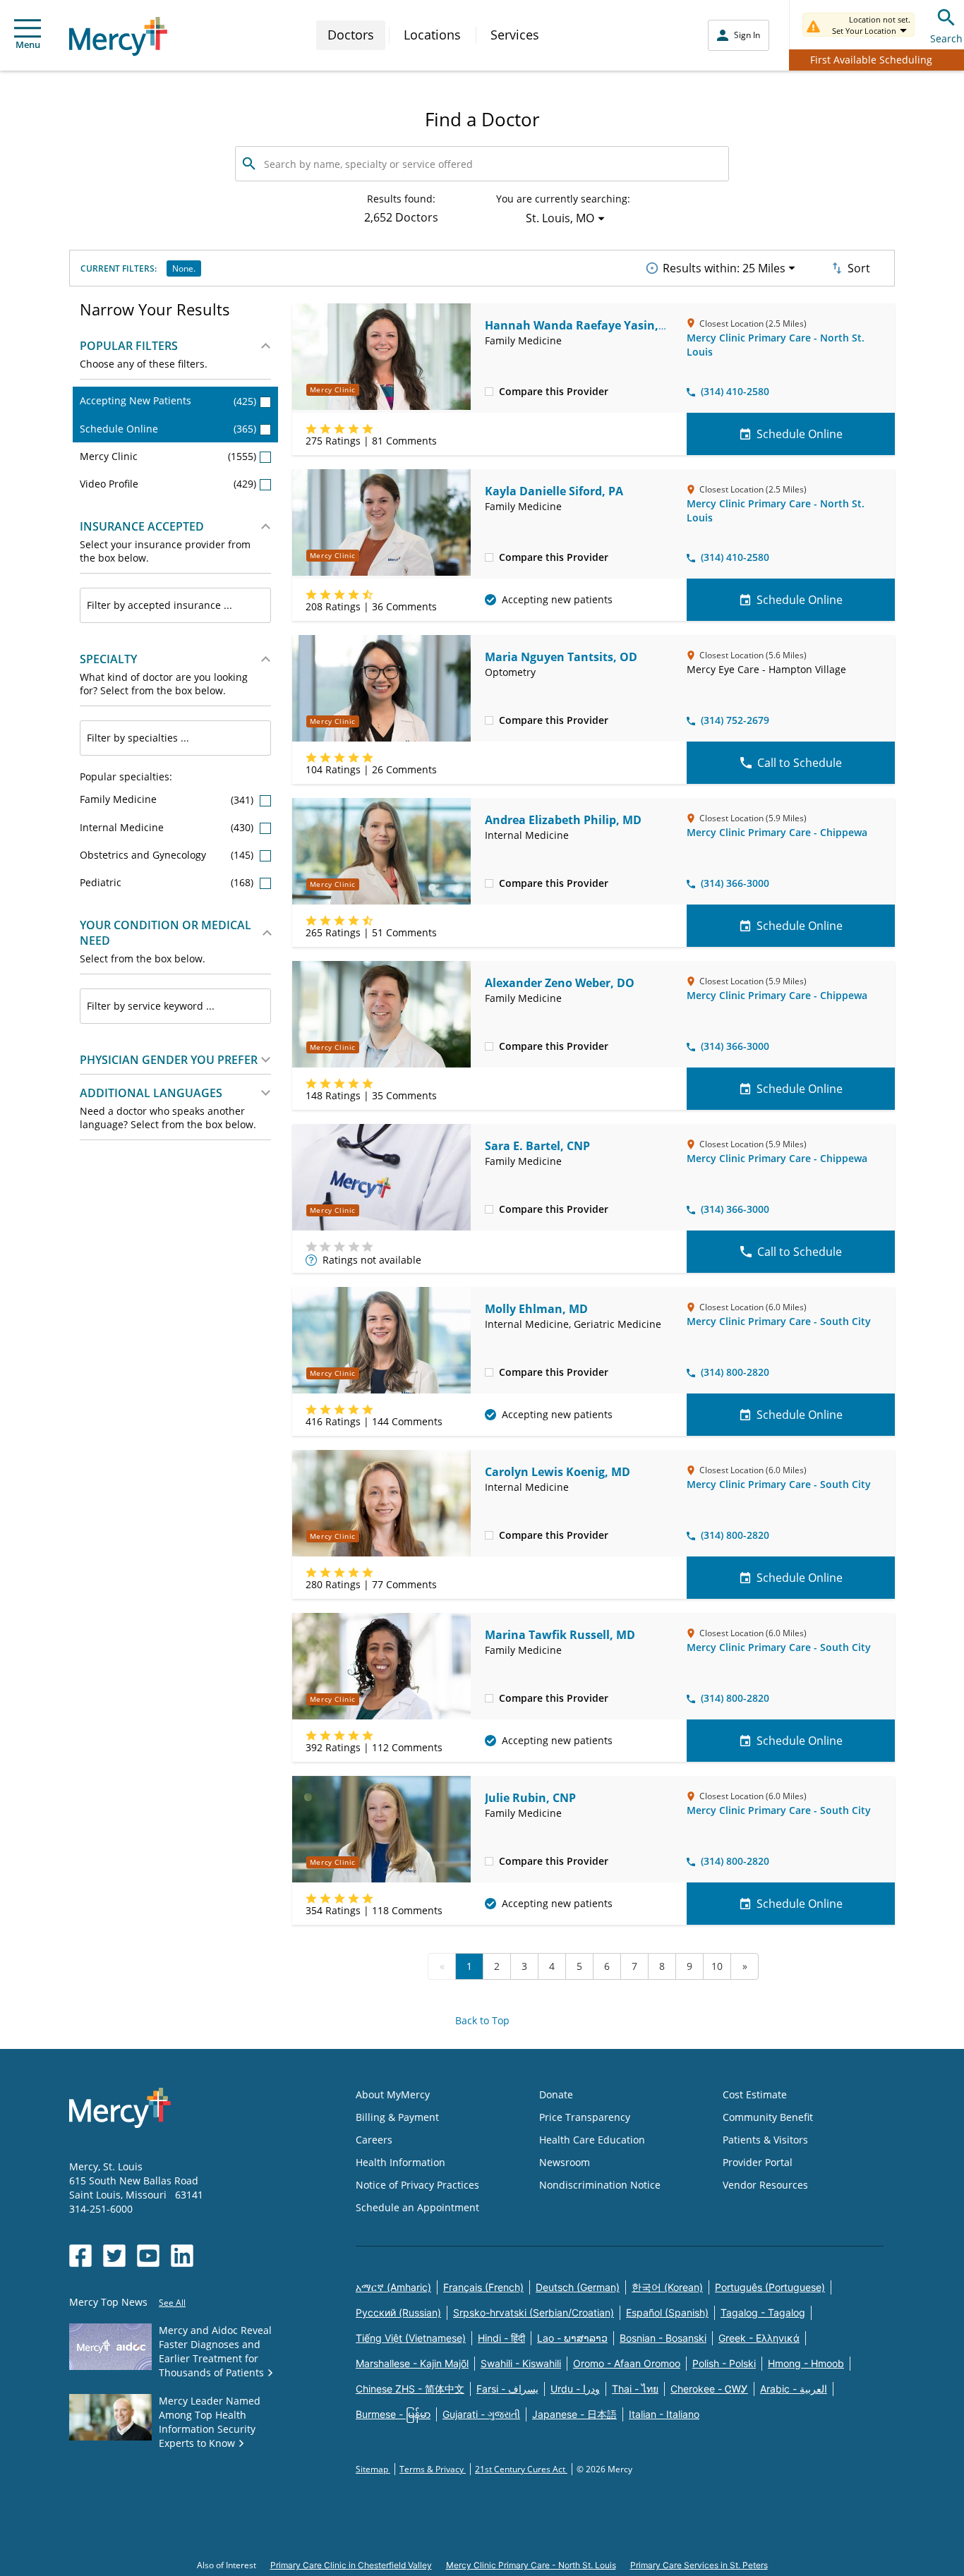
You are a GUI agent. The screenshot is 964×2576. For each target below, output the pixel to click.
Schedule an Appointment (417, 2207)
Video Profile (168, 484)
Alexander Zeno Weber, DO (560, 983)
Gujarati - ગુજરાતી (481, 2414)
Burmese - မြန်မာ (393, 2414)
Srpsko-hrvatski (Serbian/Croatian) (534, 2312)
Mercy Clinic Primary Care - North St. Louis (531, 2565)
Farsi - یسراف (507, 2389)
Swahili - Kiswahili (521, 2363)
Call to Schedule (800, 763)
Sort (859, 268)
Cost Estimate (755, 2094)
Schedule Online (168, 429)
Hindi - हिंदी (501, 2338)
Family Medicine (168, 799)
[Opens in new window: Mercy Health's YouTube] (148, 2256)
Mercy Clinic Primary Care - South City (779, 1321)
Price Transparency (585, 2117)
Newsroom (565, 2162)
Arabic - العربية (794, 2389)
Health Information (400, 2162)
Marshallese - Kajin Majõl (412, 2363)
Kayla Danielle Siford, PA (554, 491)
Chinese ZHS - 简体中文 (410, 2389)
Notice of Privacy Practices (417, 2185)
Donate (556, 2094)
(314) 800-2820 (735, 1372)
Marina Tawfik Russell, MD (560, 1635)
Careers (374, 2140)
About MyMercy (393, 2094)
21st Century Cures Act (521, 2469)
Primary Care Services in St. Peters (699, 2565)
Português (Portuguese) (770, 2287)
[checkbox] (489, 391)
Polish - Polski (724, 2363)
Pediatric (168, 882)
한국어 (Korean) (667, 2287)
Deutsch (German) (578, 2287)
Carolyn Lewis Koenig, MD (558, 1472)
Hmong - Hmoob (806, 2363)
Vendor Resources (765, 2185)
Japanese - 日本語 (574, 2414)
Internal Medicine (168, 827)
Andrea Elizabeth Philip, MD (563, 820)
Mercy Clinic (168, 456)
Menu (28, 44)
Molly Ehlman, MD (536, 1309)
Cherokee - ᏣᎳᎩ (709, 2389)
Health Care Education (592, 2140)
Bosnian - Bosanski (663, 2338)
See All (172, 2303)
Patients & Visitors (765, 2140)
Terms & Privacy (433, 2469)
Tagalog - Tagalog (763, 2312)
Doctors (351, 35)
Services (515, 35)
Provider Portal (758, 2162)
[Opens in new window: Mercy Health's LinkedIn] (182, 2256)
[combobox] (175, 605)
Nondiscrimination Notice (600, 2185)
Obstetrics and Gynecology (168, 855)
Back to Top (482, 2020)
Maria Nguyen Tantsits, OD (561, 657)
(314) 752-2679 (735, 720)
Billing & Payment (397, 2117)
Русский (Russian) (398, 2312)
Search (946, 38)
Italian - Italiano (664, 2414)
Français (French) (483, 2287)
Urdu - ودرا (575, 2389)
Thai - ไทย (635, 2389)
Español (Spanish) (667, 2312)
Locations (432, 35)
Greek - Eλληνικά (759, 2338)
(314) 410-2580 (735, 391)
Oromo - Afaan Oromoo (627, 2363)
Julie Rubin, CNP (530, 1798)
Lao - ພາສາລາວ (572, 2338)
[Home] (118, 36)
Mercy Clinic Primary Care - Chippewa (777, 832)
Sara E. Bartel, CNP (537, 1146)
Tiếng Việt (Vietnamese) (411, 2338)
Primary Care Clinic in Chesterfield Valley (351, 2565)
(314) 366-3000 (735, 883)
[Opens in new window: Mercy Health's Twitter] (114, 2256)
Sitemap (373, 2469)
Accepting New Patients (168, 400)
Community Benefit (768, 2117)
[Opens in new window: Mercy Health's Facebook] (80, 2256)
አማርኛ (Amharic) (393, 2287)
